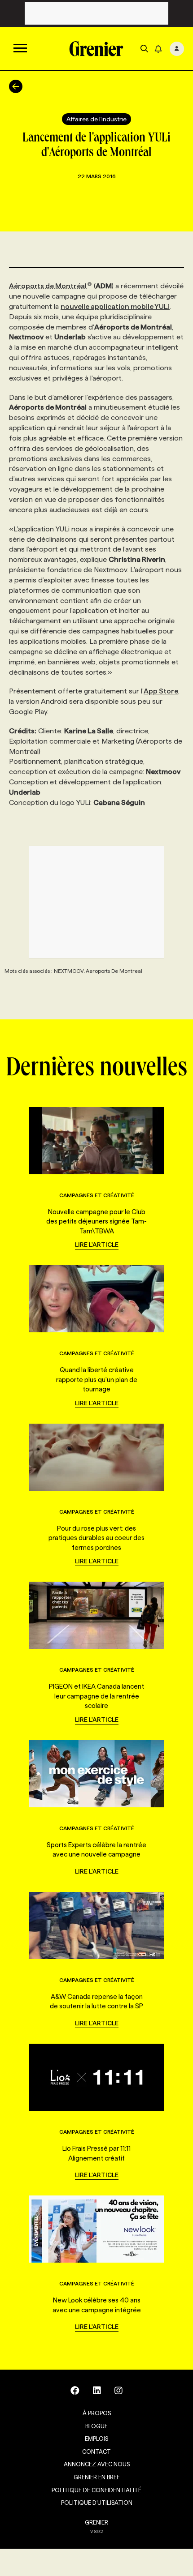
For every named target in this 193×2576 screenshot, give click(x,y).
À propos (97, 2413)
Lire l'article (97, 1245)
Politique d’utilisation (97, 2503)
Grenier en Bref (97, 2477)
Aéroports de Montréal (48, 286)
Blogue (96, 2426)
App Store (161, 691)
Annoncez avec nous (97, 2464)
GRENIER (96, 2522)
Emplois (96, 2439)
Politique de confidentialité (96, 2490)
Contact (96, 2452)
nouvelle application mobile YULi (115, 306)
